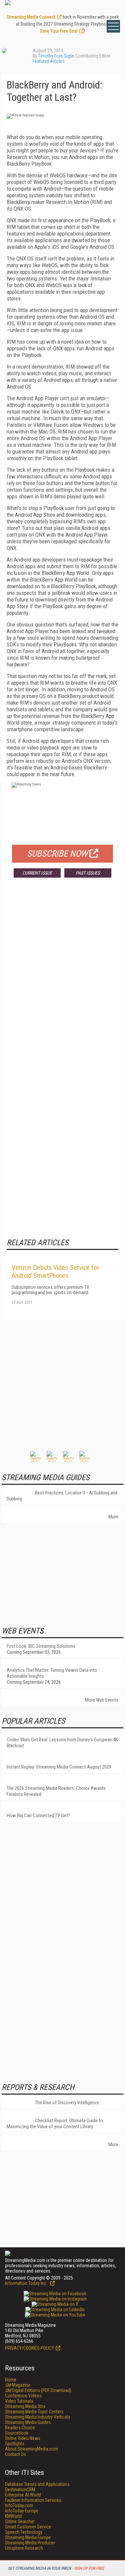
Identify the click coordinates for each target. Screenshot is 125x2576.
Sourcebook (17, 2433)
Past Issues (88, 873)
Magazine (18, 2385)
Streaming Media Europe (28, 2537)
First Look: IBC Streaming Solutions (41, 1646)
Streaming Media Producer (30, 2543)
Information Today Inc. (27, 2283)
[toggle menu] (113, 26)
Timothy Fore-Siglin (56, 56)
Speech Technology (24, 2532)
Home (11, 2380)
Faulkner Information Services (33, 2500)
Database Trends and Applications (37, 2484)
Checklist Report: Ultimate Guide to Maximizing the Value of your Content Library (55, 2124)
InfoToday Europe (22, 2511)
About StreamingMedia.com (31, 2449)
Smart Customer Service (28, 2527)
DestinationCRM (20, 2490)
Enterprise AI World (23, 2495)
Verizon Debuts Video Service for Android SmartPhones (55, 1272)
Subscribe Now (57, 854)
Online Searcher (20, 2521)
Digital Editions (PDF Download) (38, 2390)
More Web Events (102, 1700)
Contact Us (15, 2454)
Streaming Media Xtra (25, 2406)
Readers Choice (20, 2428)
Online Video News (23, 2438)
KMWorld (13, 2516)
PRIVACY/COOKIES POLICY (29, 2348)
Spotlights (15, 2444)
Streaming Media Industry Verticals (38, 2417)
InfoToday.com (19, 2505)
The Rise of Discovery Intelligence (67, 2103)
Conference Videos (23, 2396)
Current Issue (37, 873)
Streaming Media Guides (28, 2422)
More (113, 1517)
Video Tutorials (19, 2401)
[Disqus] (62, 981)
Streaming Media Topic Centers (34, 2412)
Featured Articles (49, 61)
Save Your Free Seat (59, 31)
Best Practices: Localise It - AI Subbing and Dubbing (62, 1496)
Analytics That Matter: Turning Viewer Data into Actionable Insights (52, 1673)
